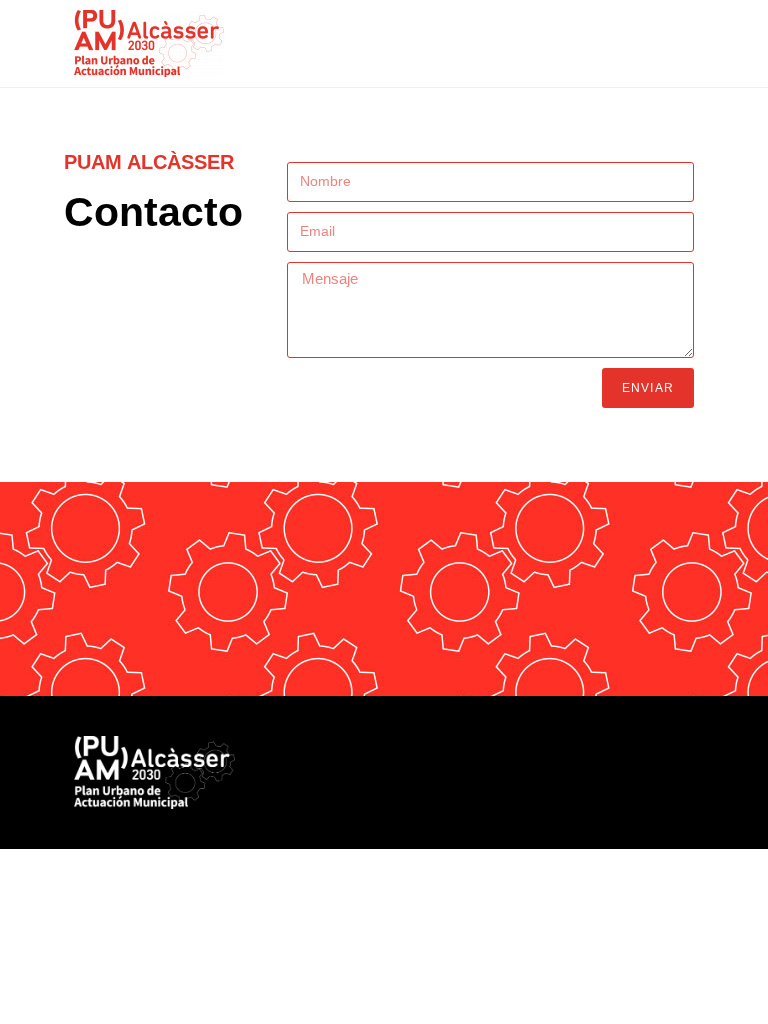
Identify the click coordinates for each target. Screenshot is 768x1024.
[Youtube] (660, 756)
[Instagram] (705, 756)
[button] (680, 26)
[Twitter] (615, 756)
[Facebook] (570, 756)
